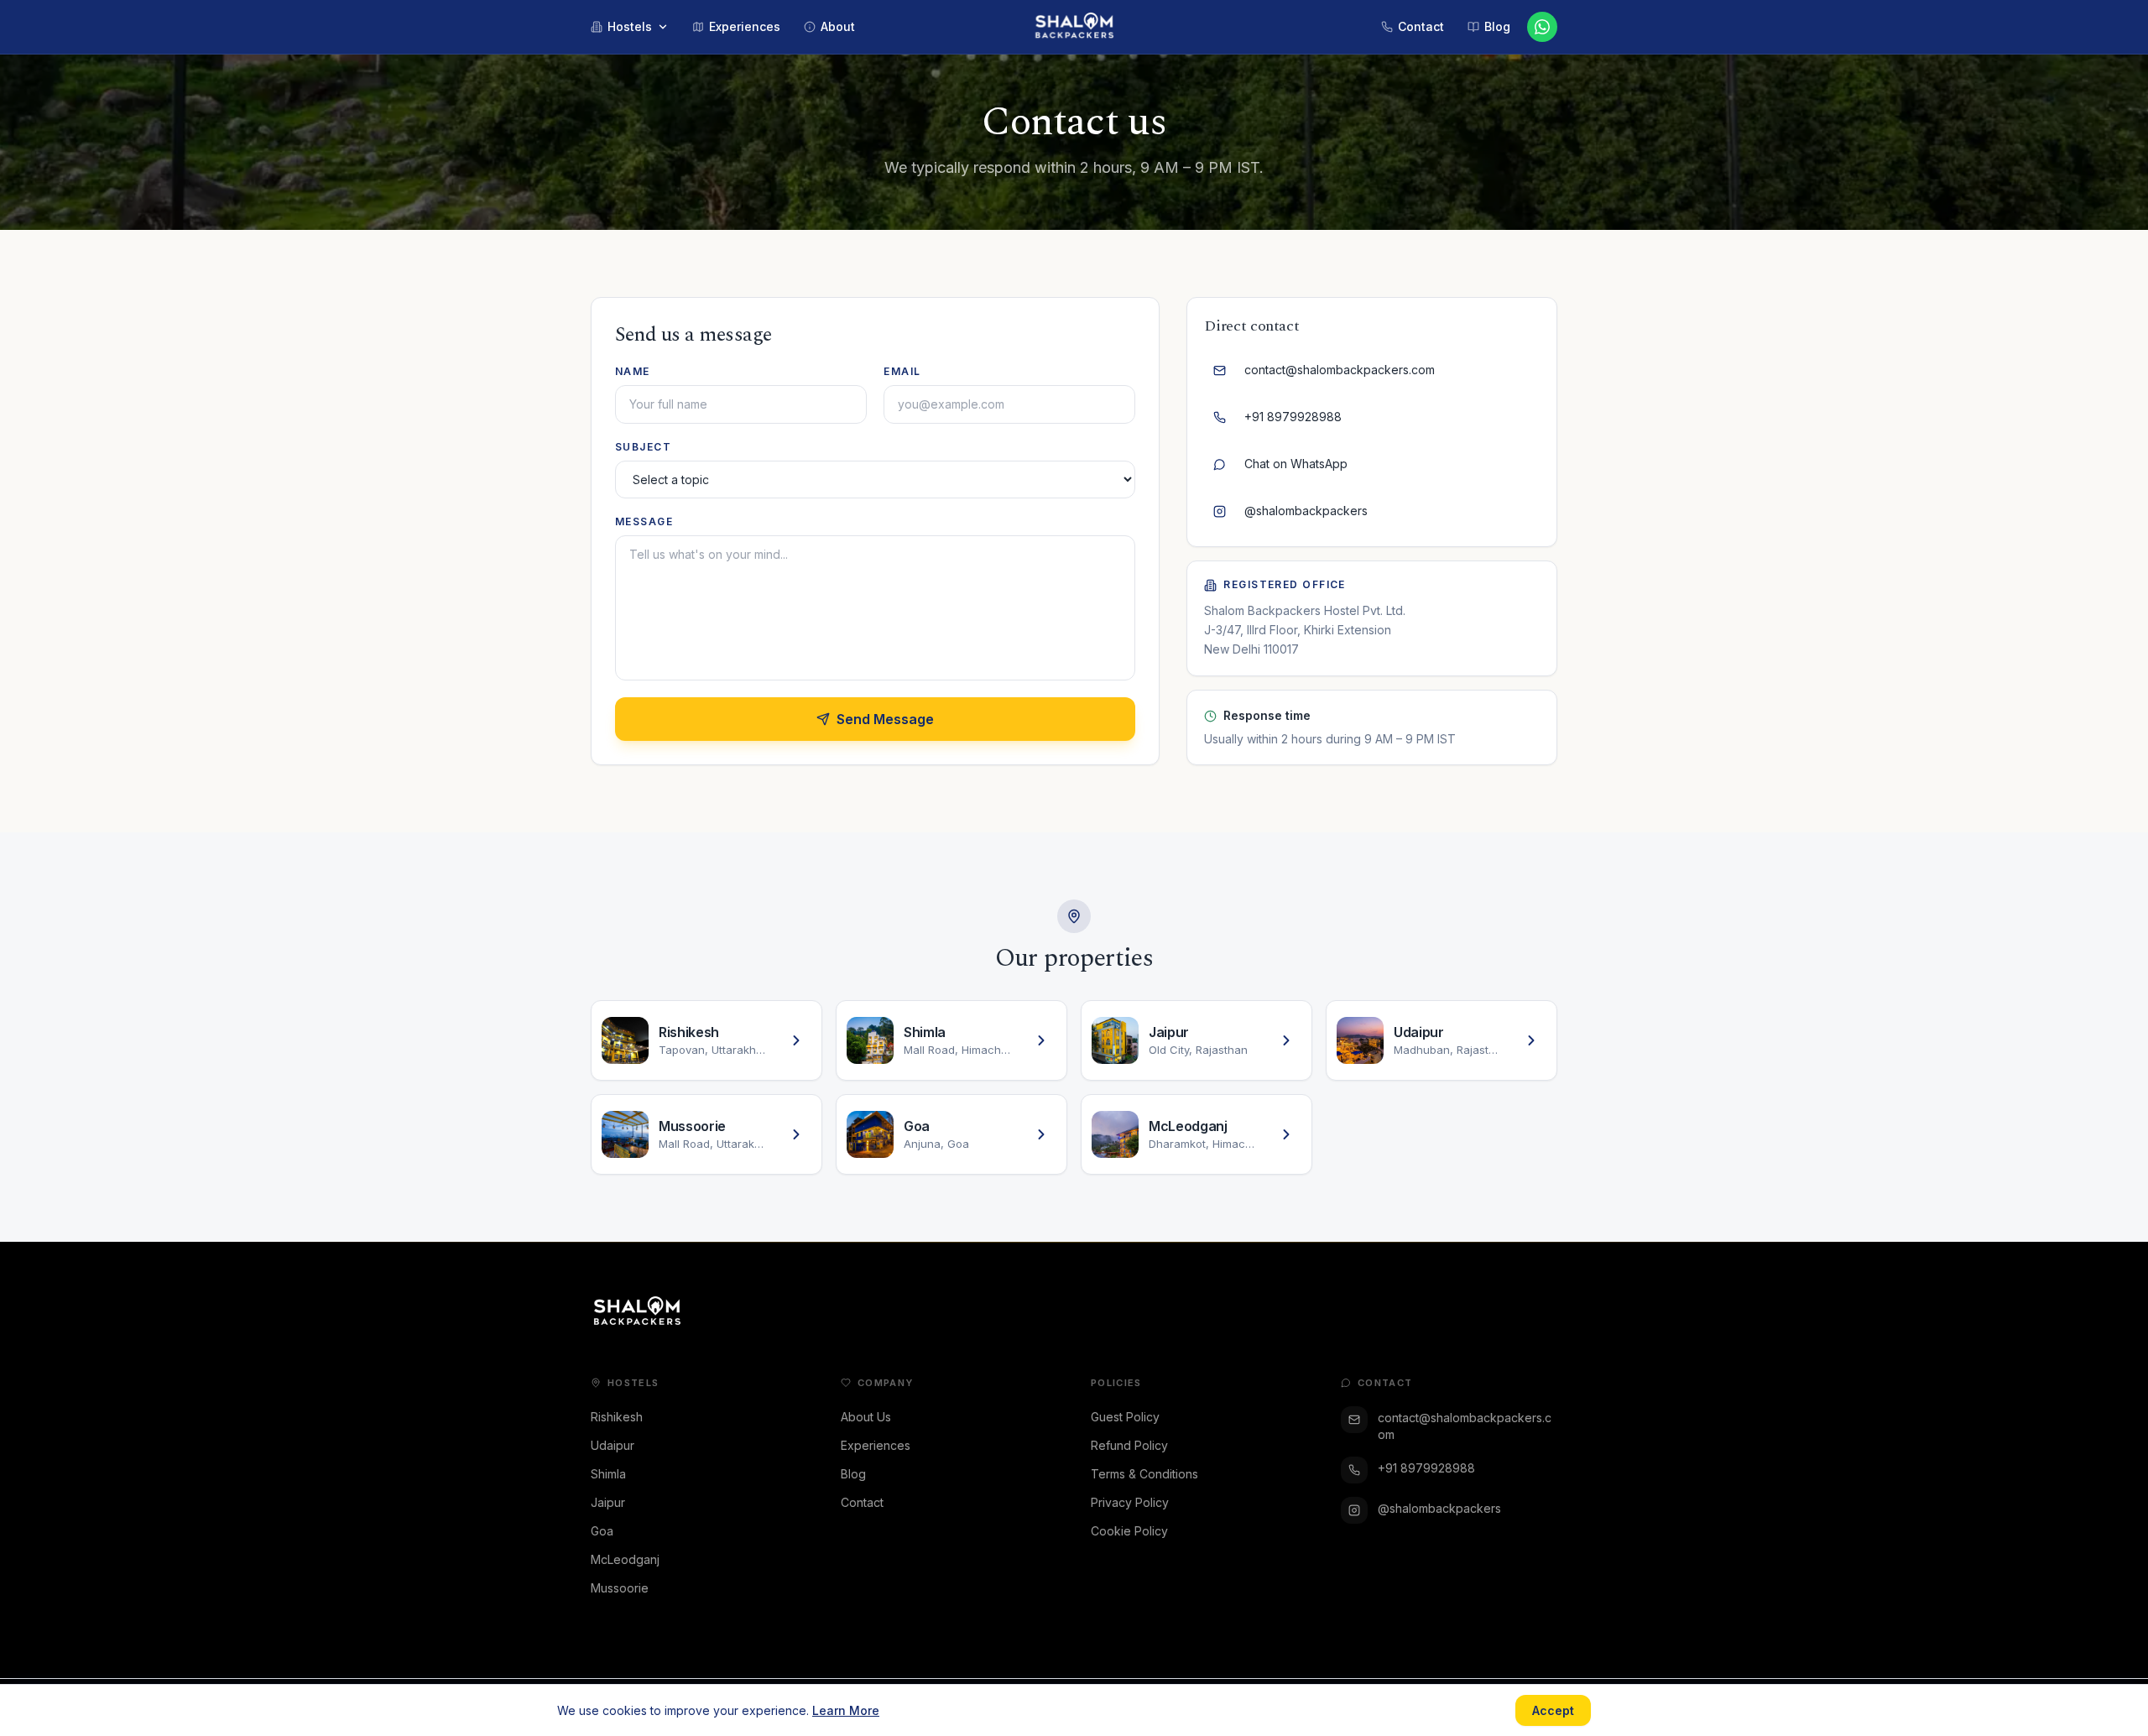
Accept (1553, 1710)
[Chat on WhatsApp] (1542, 27)
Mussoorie (620, 1588)
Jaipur (608, 1502)
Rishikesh (617, 1417)
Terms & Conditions (1144, 1474)
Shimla (608, 1474)
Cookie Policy (1129, 1531)
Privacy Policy (1130, 1502)
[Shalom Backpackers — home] (1074, 27)
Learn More (846, 1710)
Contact (862, 1502)
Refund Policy (1129, 1445)
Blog (853, 1474)
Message (644, 521)
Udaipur (613, 1445)
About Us (866, 1417)
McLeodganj (625, 1559)
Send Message (885, 719)
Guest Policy (1125, 1417)
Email (902, 371)
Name (633, 371)
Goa (602, 1531)
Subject (643, 447)
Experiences (876, 1445)
